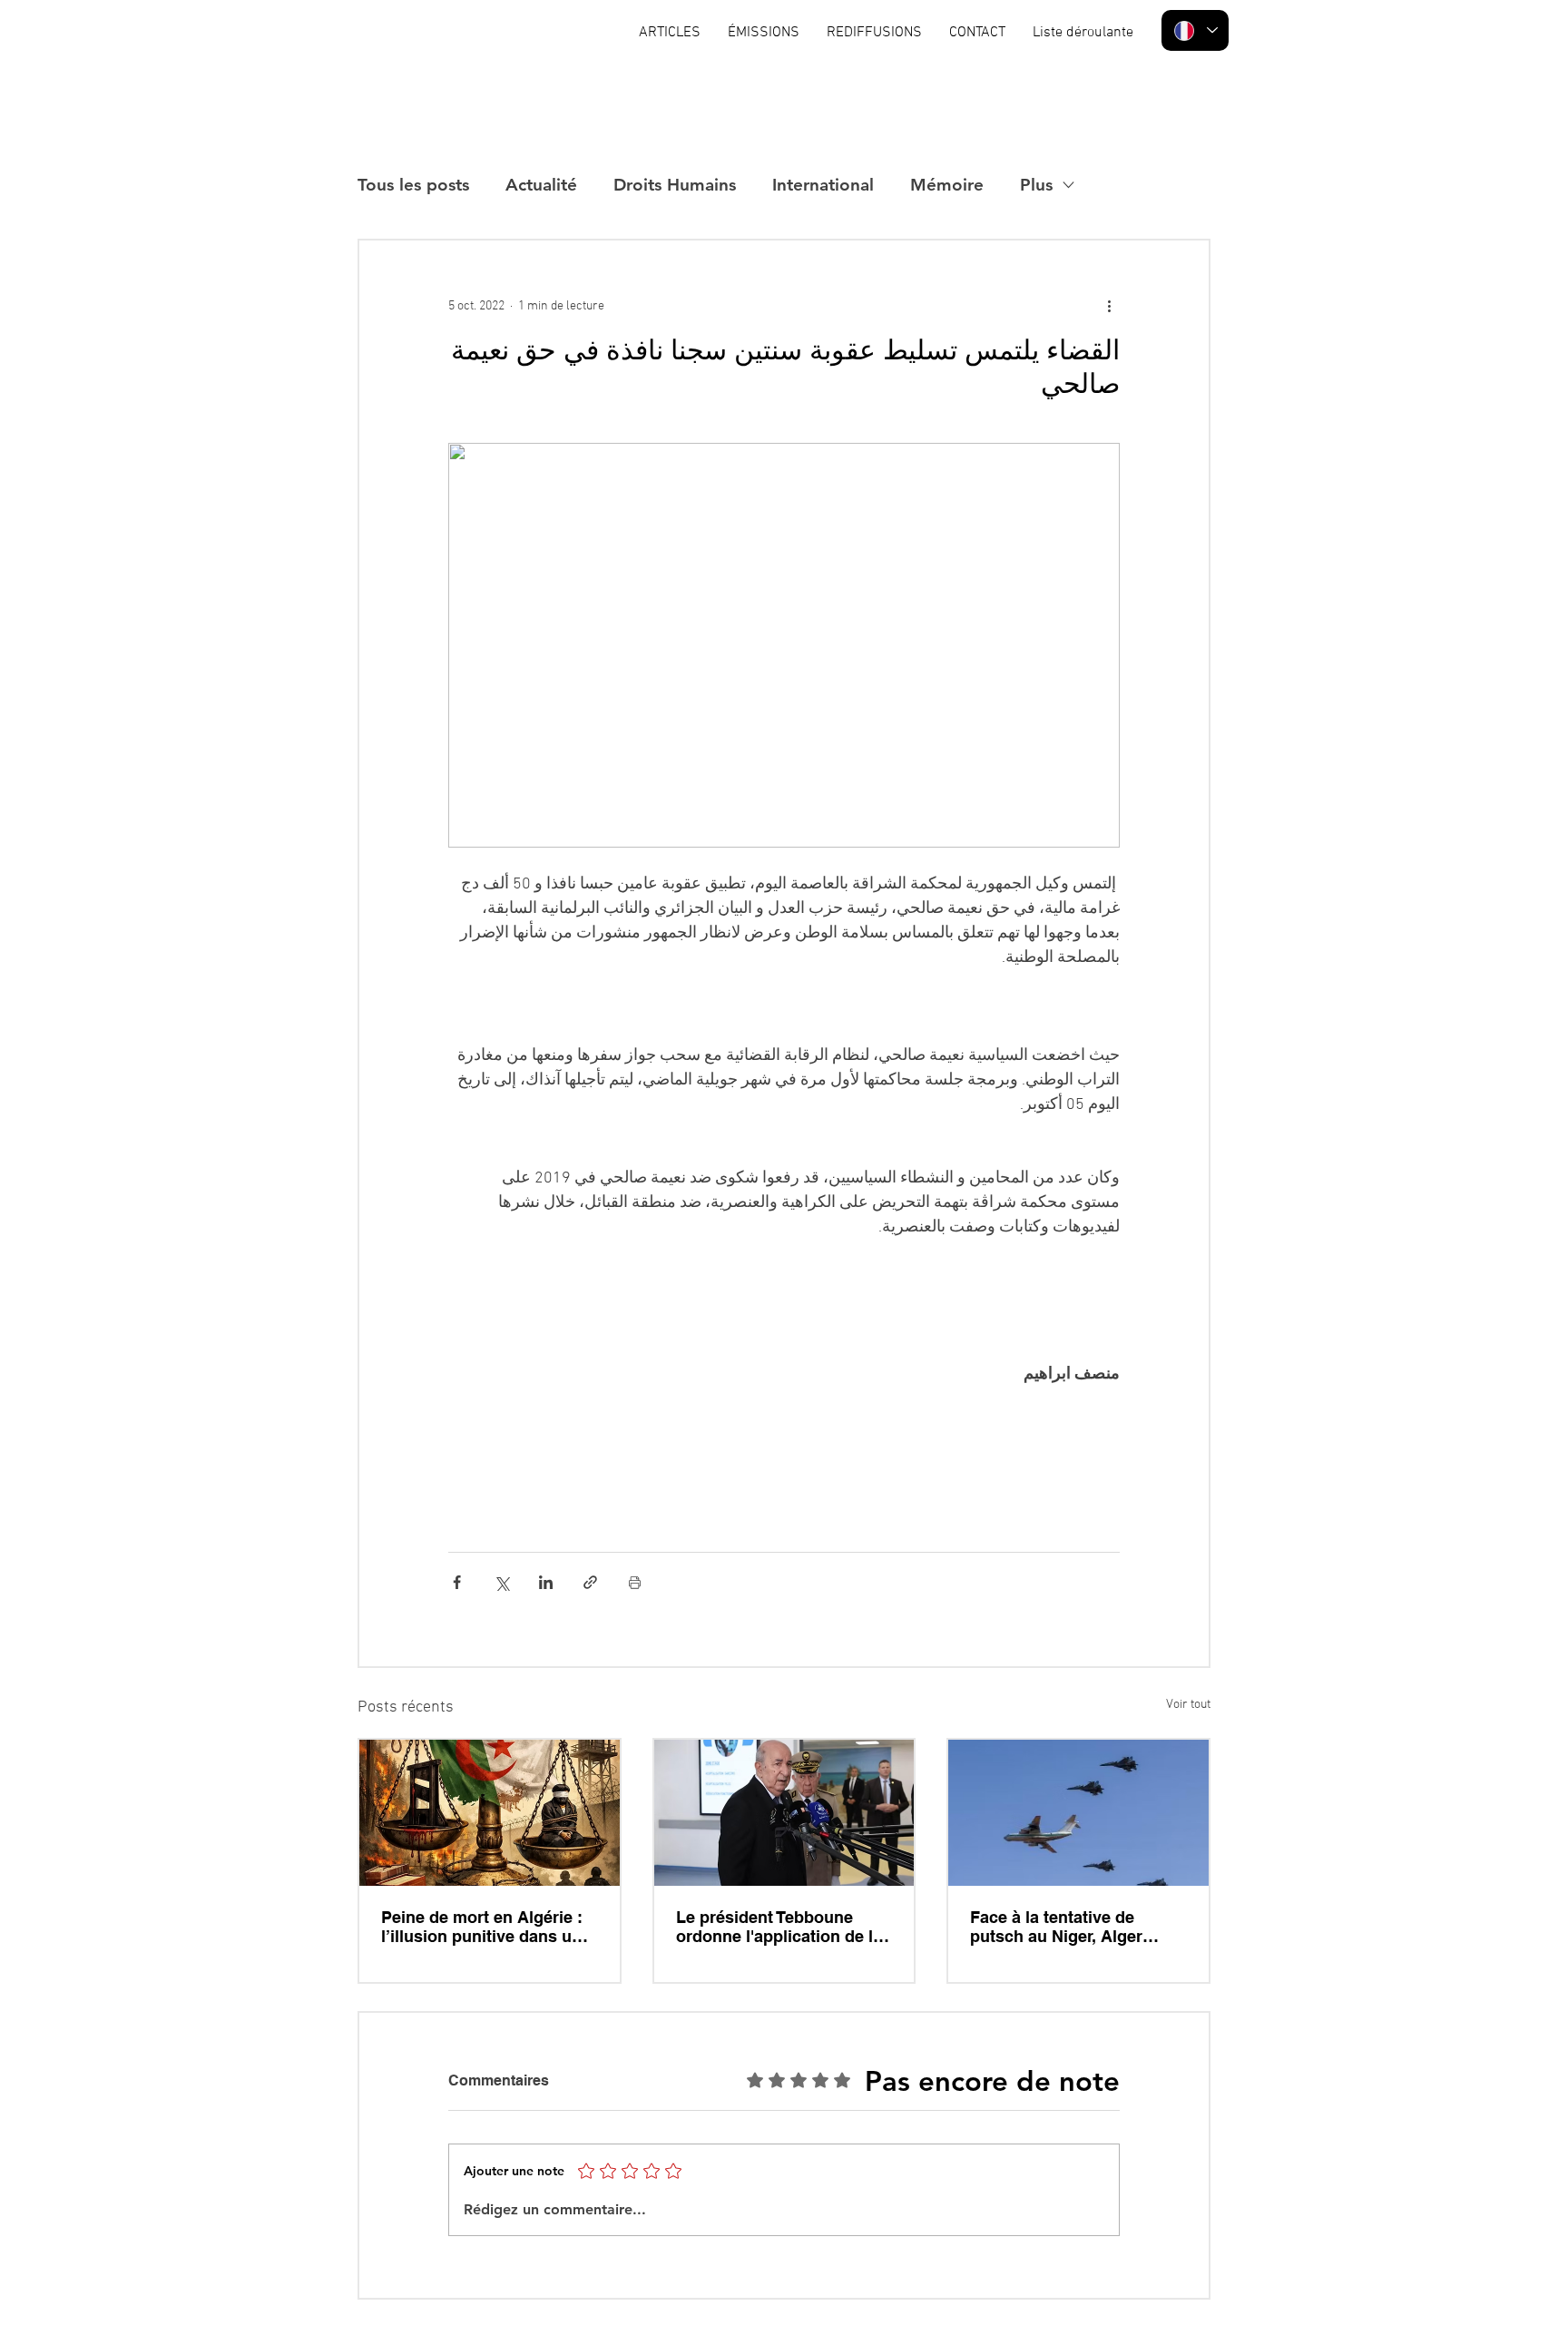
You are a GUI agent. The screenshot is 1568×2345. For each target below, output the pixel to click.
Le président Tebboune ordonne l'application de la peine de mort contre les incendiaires (779, 1927)
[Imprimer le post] (635, 1582)
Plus (1036, 185)
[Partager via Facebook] (457, 1582)
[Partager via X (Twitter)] (501, 1582)
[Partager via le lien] (590, 1582)
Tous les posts (413, 185)
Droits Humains (675, 185)
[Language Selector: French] (1195, 30)
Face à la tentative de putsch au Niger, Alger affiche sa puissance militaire (1056, 1927)
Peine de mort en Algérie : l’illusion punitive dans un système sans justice (482, 1927)
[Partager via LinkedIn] (546, 1582)
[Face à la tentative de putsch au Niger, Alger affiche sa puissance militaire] (1078, 1813)
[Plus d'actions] (1109, 306)
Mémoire (947, 185)
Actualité (541, 185)
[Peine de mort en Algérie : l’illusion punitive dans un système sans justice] (490, 1813)
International (823, 185)
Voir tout (1188, 1705)
